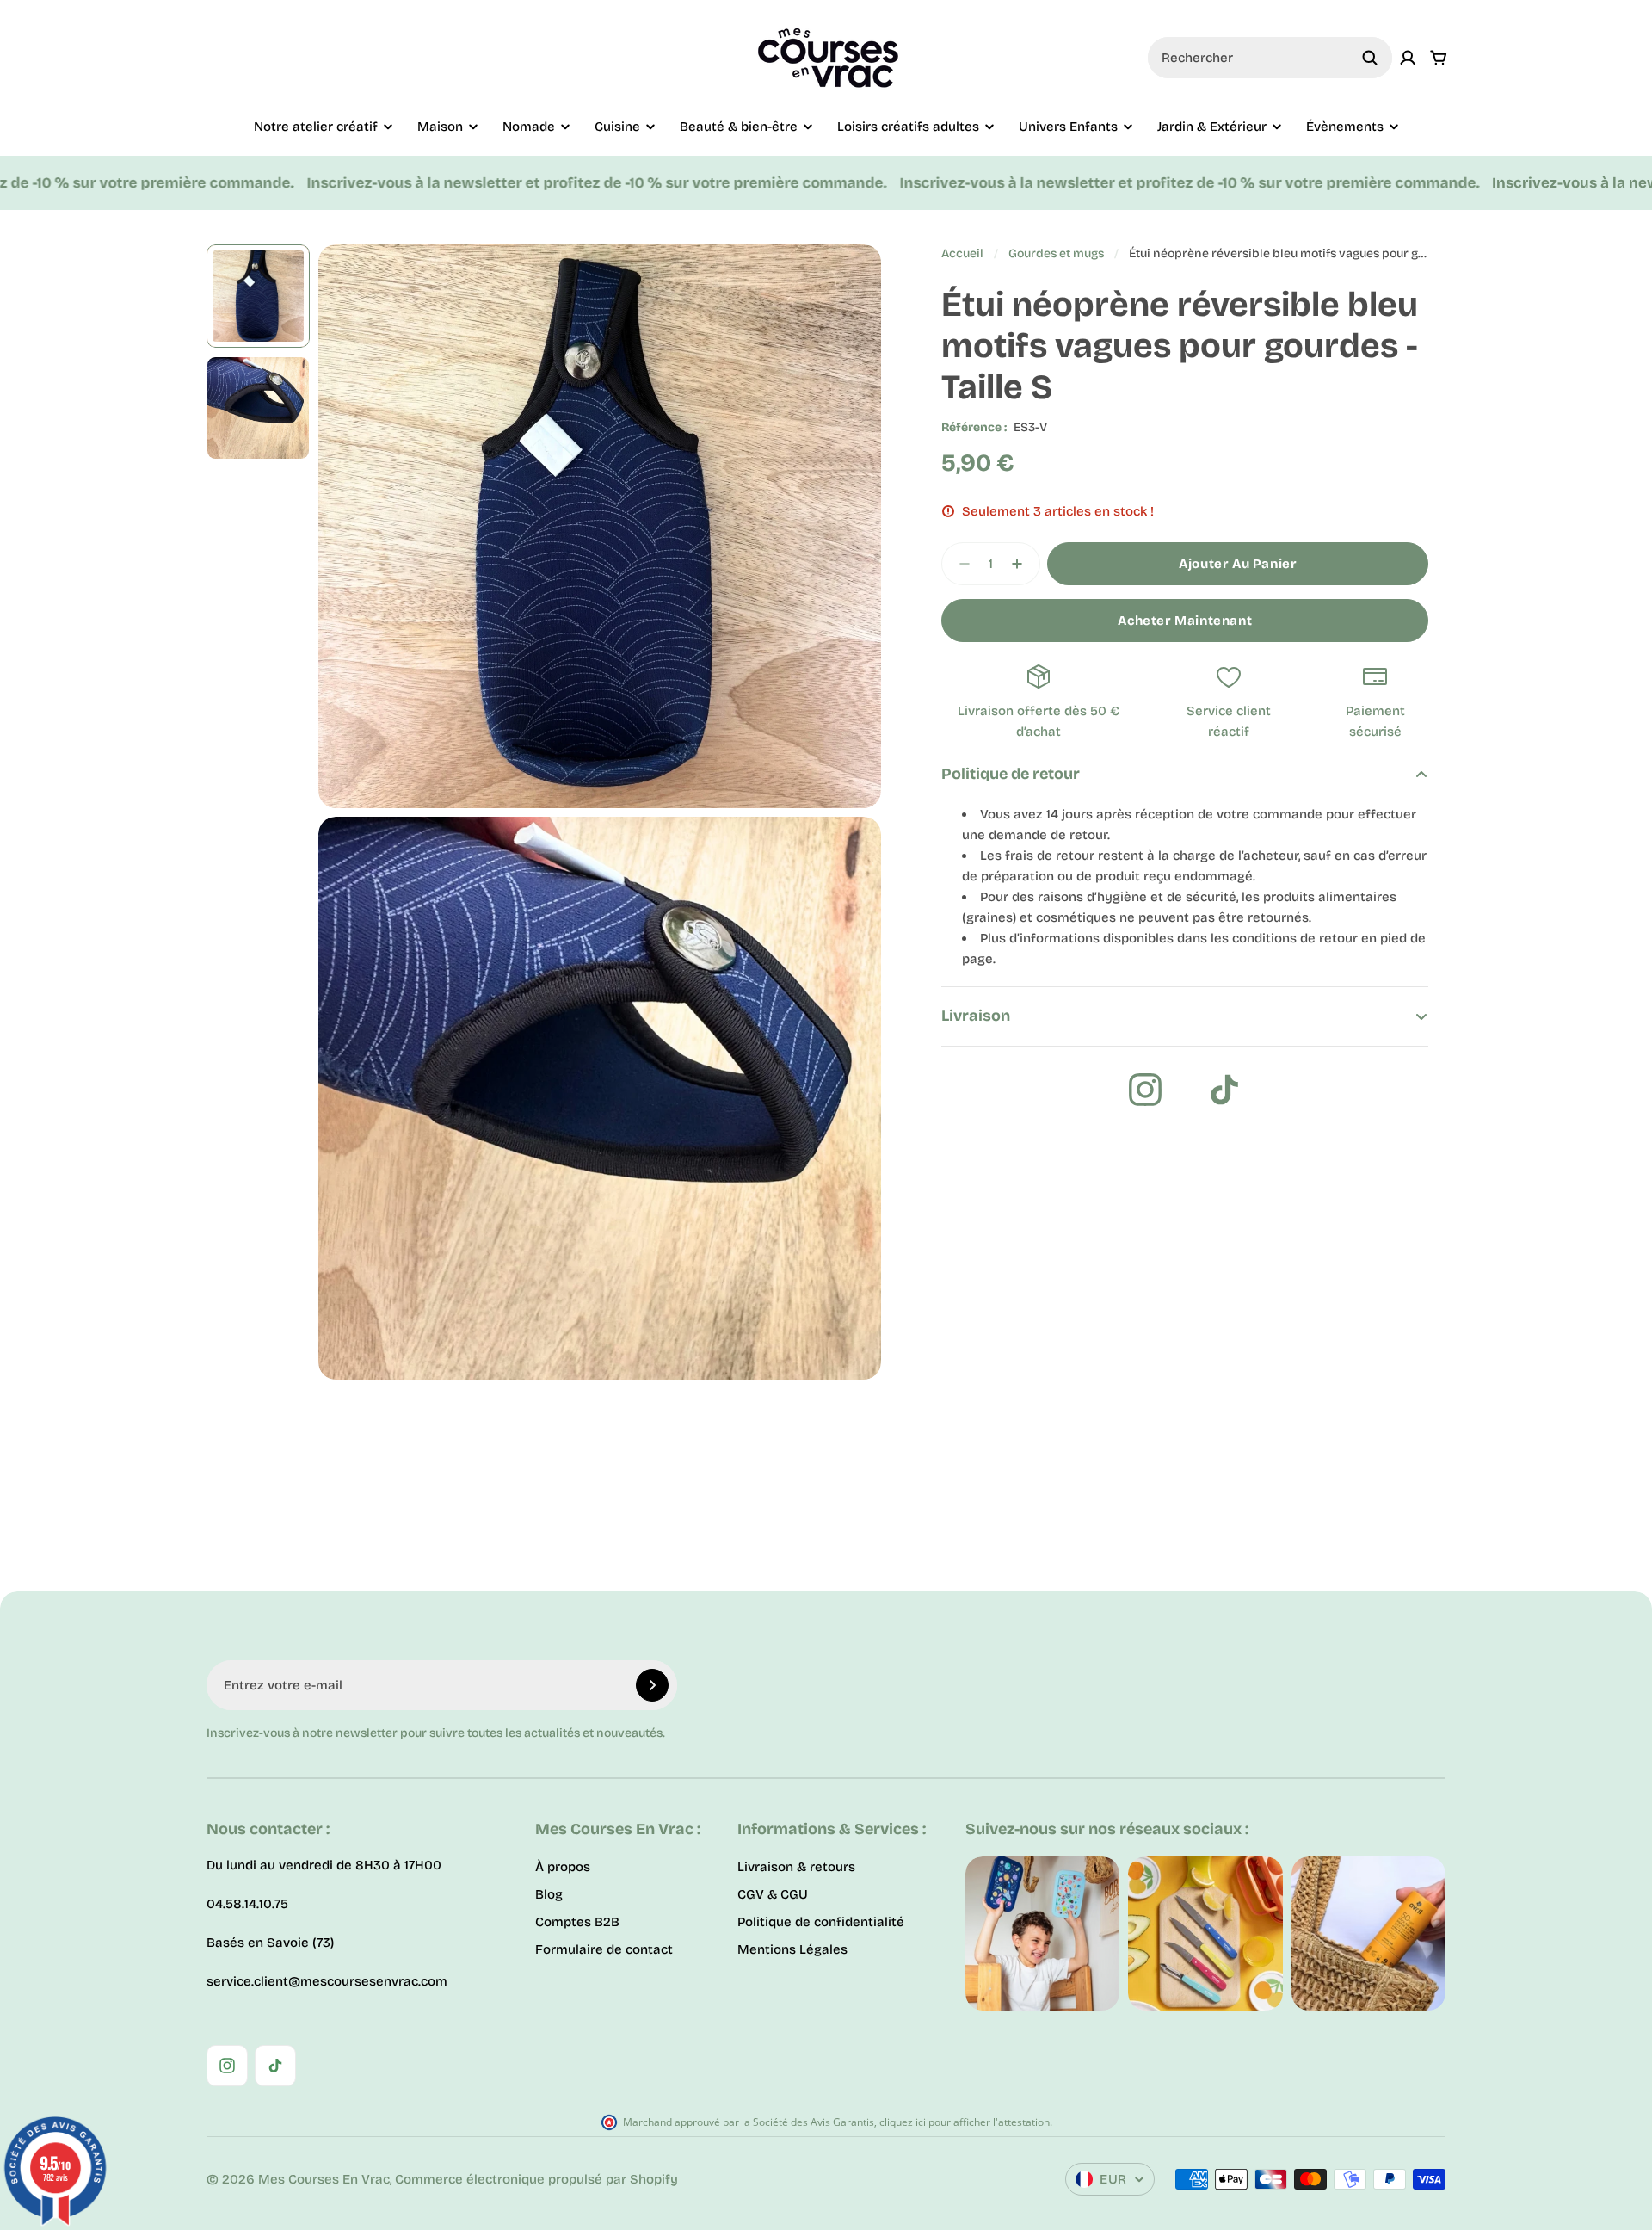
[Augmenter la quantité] (1022, 564)
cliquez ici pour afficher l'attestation (965, 2122)
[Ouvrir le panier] (1439, 58)
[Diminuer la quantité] (959, 564)
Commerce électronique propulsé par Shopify (536, 2179)
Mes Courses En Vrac (324, 2179)
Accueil (962, 253)
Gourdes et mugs (1056, 253)
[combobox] (1270, 58)
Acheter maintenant (1185, 621)
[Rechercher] (1370, 58)
